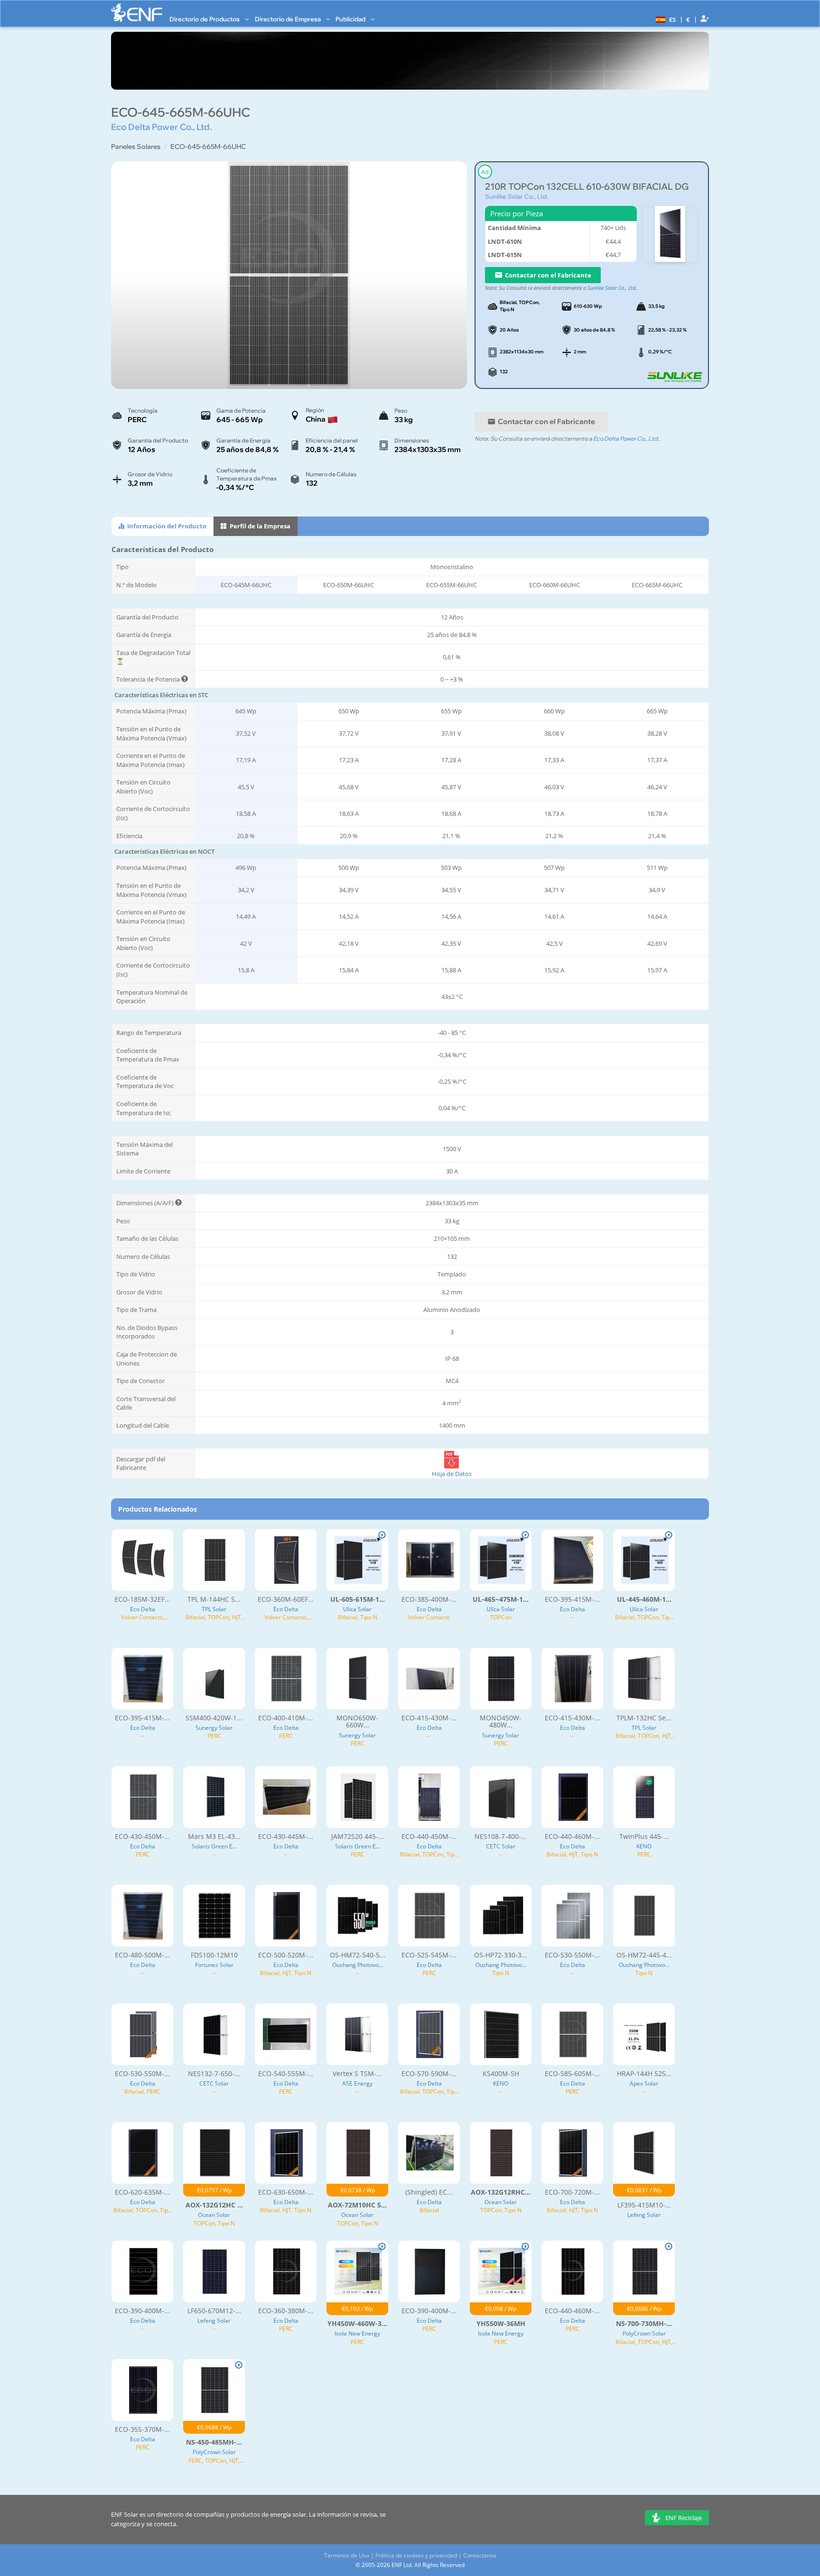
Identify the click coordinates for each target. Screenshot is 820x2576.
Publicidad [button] (351, 19)
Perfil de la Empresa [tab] (259, 526)
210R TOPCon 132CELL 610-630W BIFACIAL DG (587, 187)
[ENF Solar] (137, 13)
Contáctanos (480, 2555)
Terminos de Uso (347, 2555)
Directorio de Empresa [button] (289, 19)
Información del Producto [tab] (166, 526)
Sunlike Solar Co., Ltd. (517, 196)
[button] (665, 19)
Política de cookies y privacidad (416, 2555)
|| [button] (688, 19)
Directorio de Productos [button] (205, 19)
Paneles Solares (136, 147)
